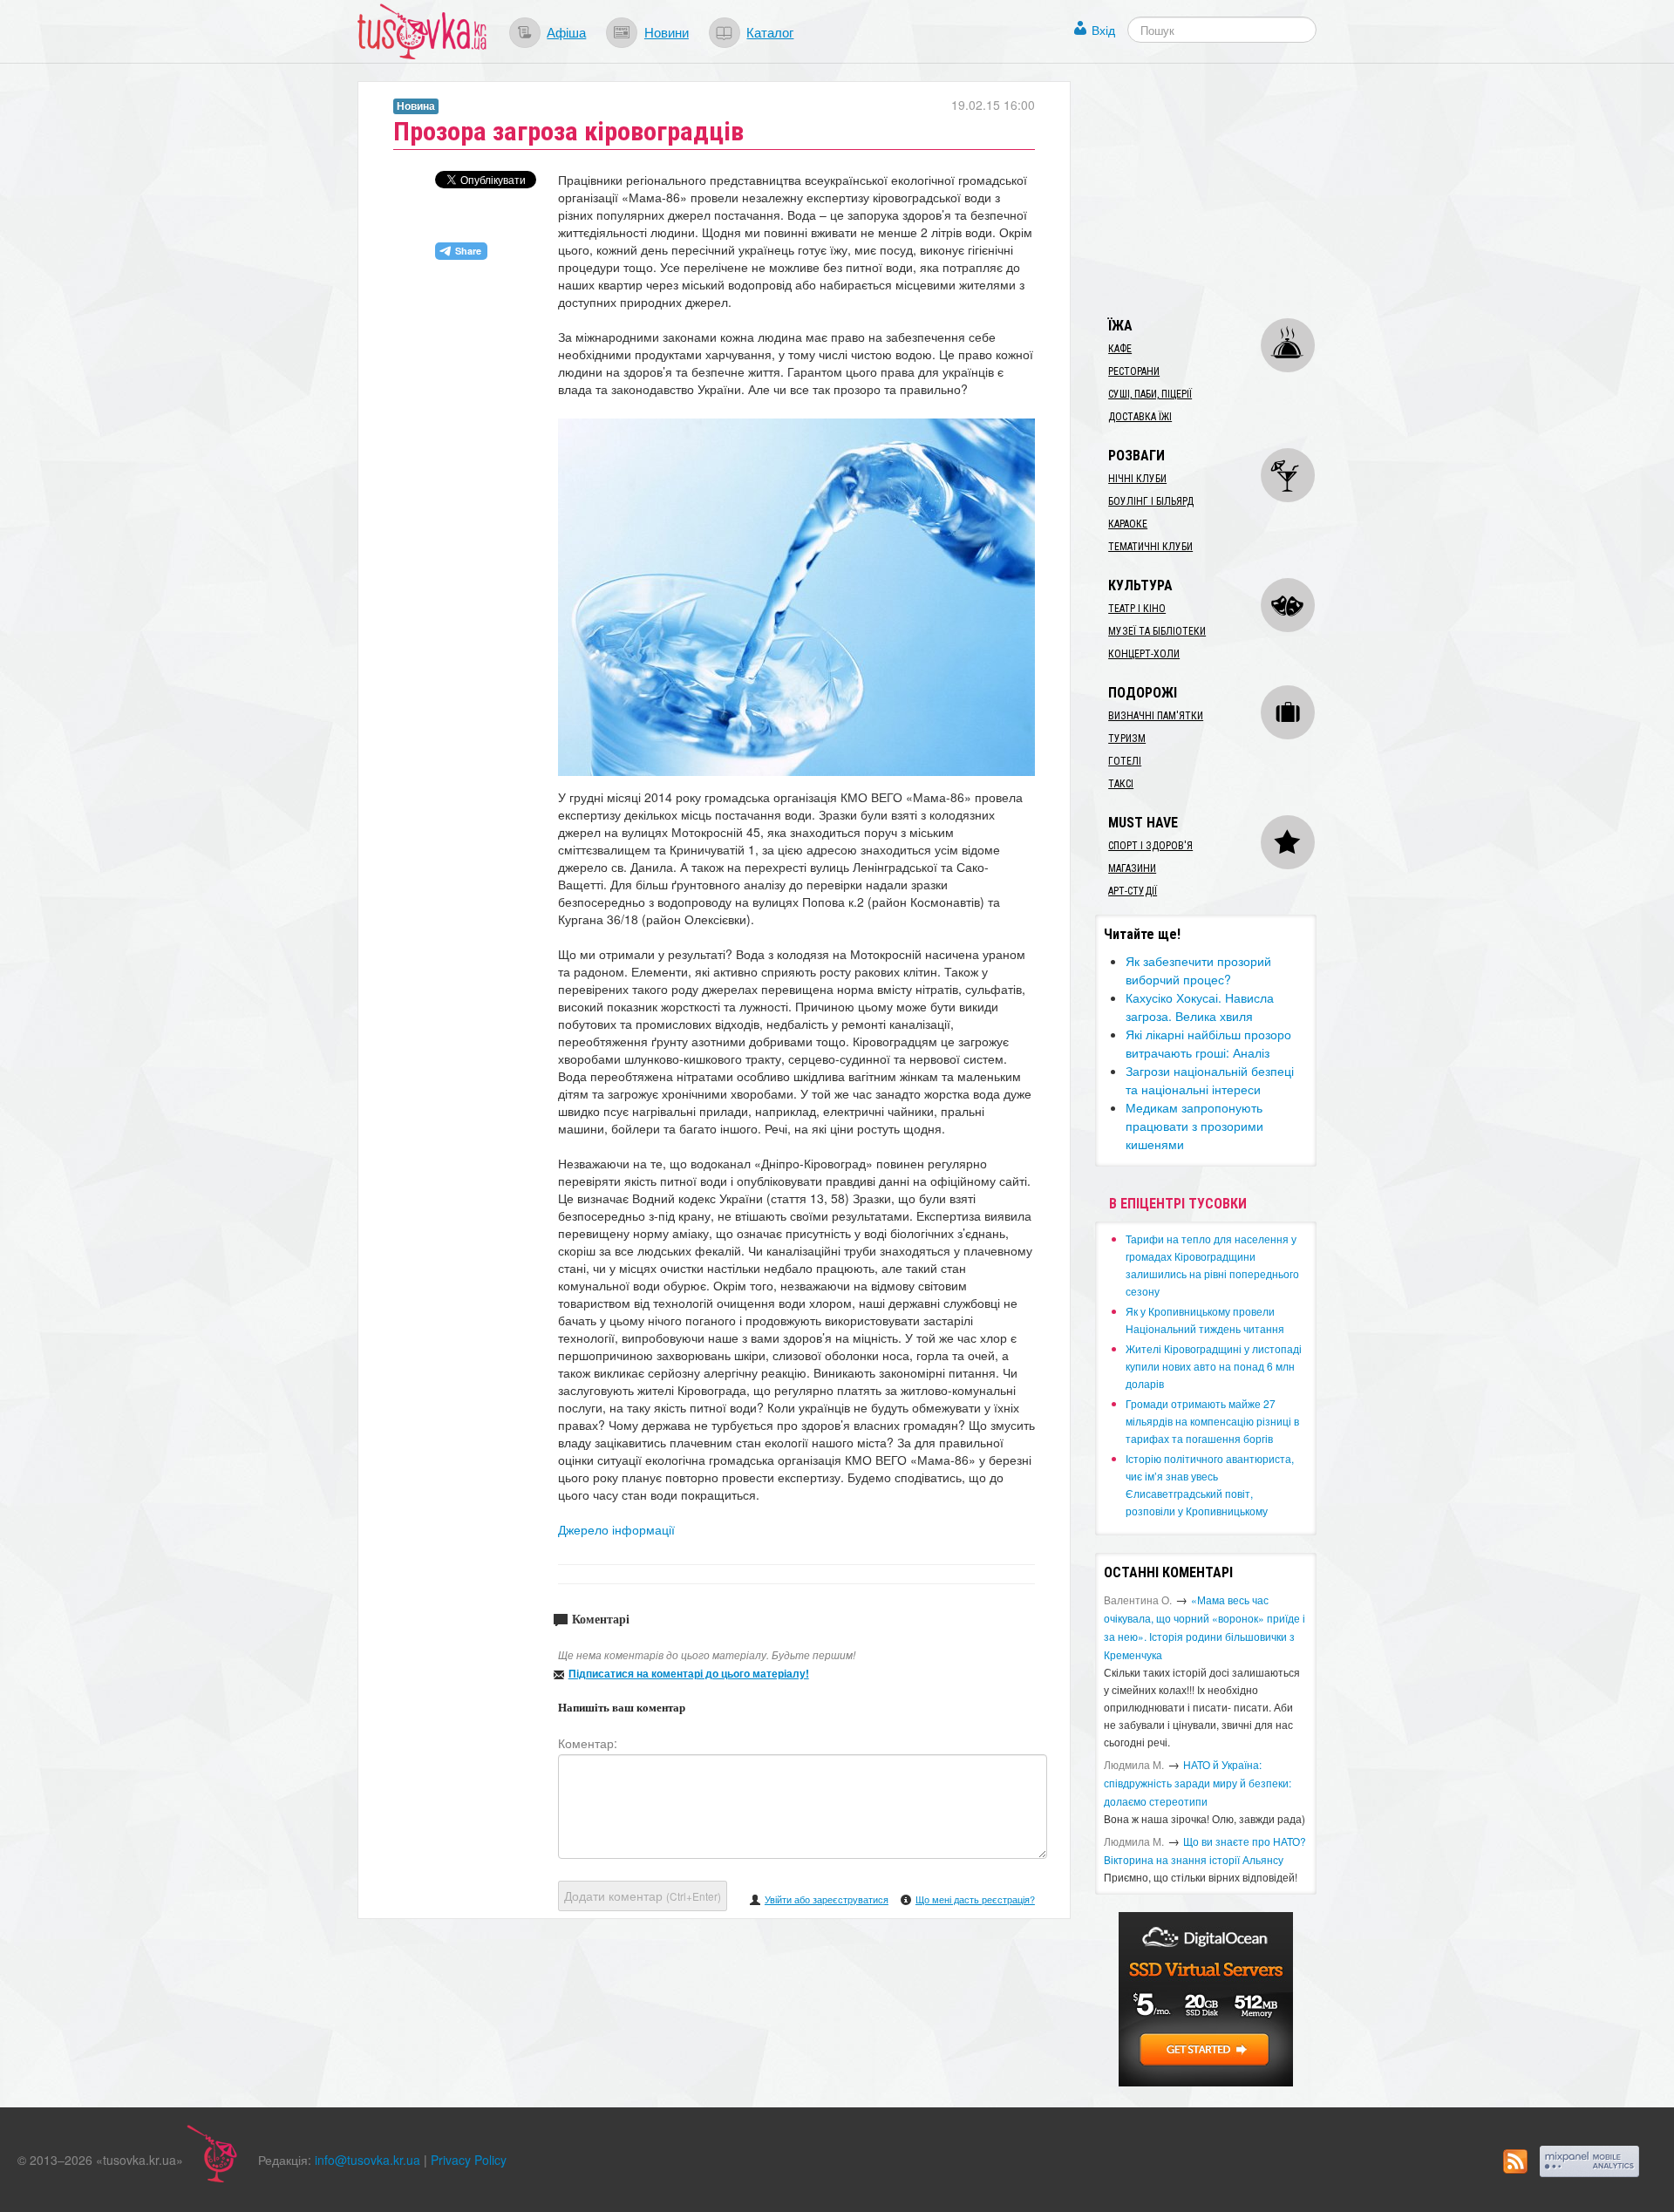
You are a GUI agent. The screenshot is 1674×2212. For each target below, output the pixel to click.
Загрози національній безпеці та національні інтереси (1210, 1080)
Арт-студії (1133, 891)
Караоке (1128, 524)
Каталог (770, 31)
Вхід (1103, 30)
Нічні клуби (1137, 479)
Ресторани (1134, 371)
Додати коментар (643, 1896)
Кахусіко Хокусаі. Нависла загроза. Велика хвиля (1200, 1007)
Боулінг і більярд (1151, 501)
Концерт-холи (1144, 654)
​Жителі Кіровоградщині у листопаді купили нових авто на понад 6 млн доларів (1214, 1366)
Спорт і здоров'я (1150, 846)
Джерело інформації (616, 1529)
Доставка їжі (1140, 417)
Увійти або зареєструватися (827, 1899)
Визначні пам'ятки (1156, 716)
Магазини (1132, 868)
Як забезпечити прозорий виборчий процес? (1198, 970)
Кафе (1120, 349)
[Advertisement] (1226, 190)
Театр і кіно (1137, 609)
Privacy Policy (469, 2160)
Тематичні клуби (1150, 547)
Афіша (566, 31)
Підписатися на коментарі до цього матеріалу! (689, 1673)
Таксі (1121, 784)
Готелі (1125, 761)
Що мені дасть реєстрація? (975, 1899)
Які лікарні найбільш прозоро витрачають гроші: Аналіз (1208, 1043)
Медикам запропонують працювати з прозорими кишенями (1194, 1126)
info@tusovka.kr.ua (367, 2160)
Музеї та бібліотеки (1157, 631)
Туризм (1127, 738)
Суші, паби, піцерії (1150, 394)
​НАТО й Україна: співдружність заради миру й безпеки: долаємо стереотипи (1198, 1783)
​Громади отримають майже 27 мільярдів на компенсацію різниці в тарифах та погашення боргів (1212, 1421)
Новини (667, 31)
